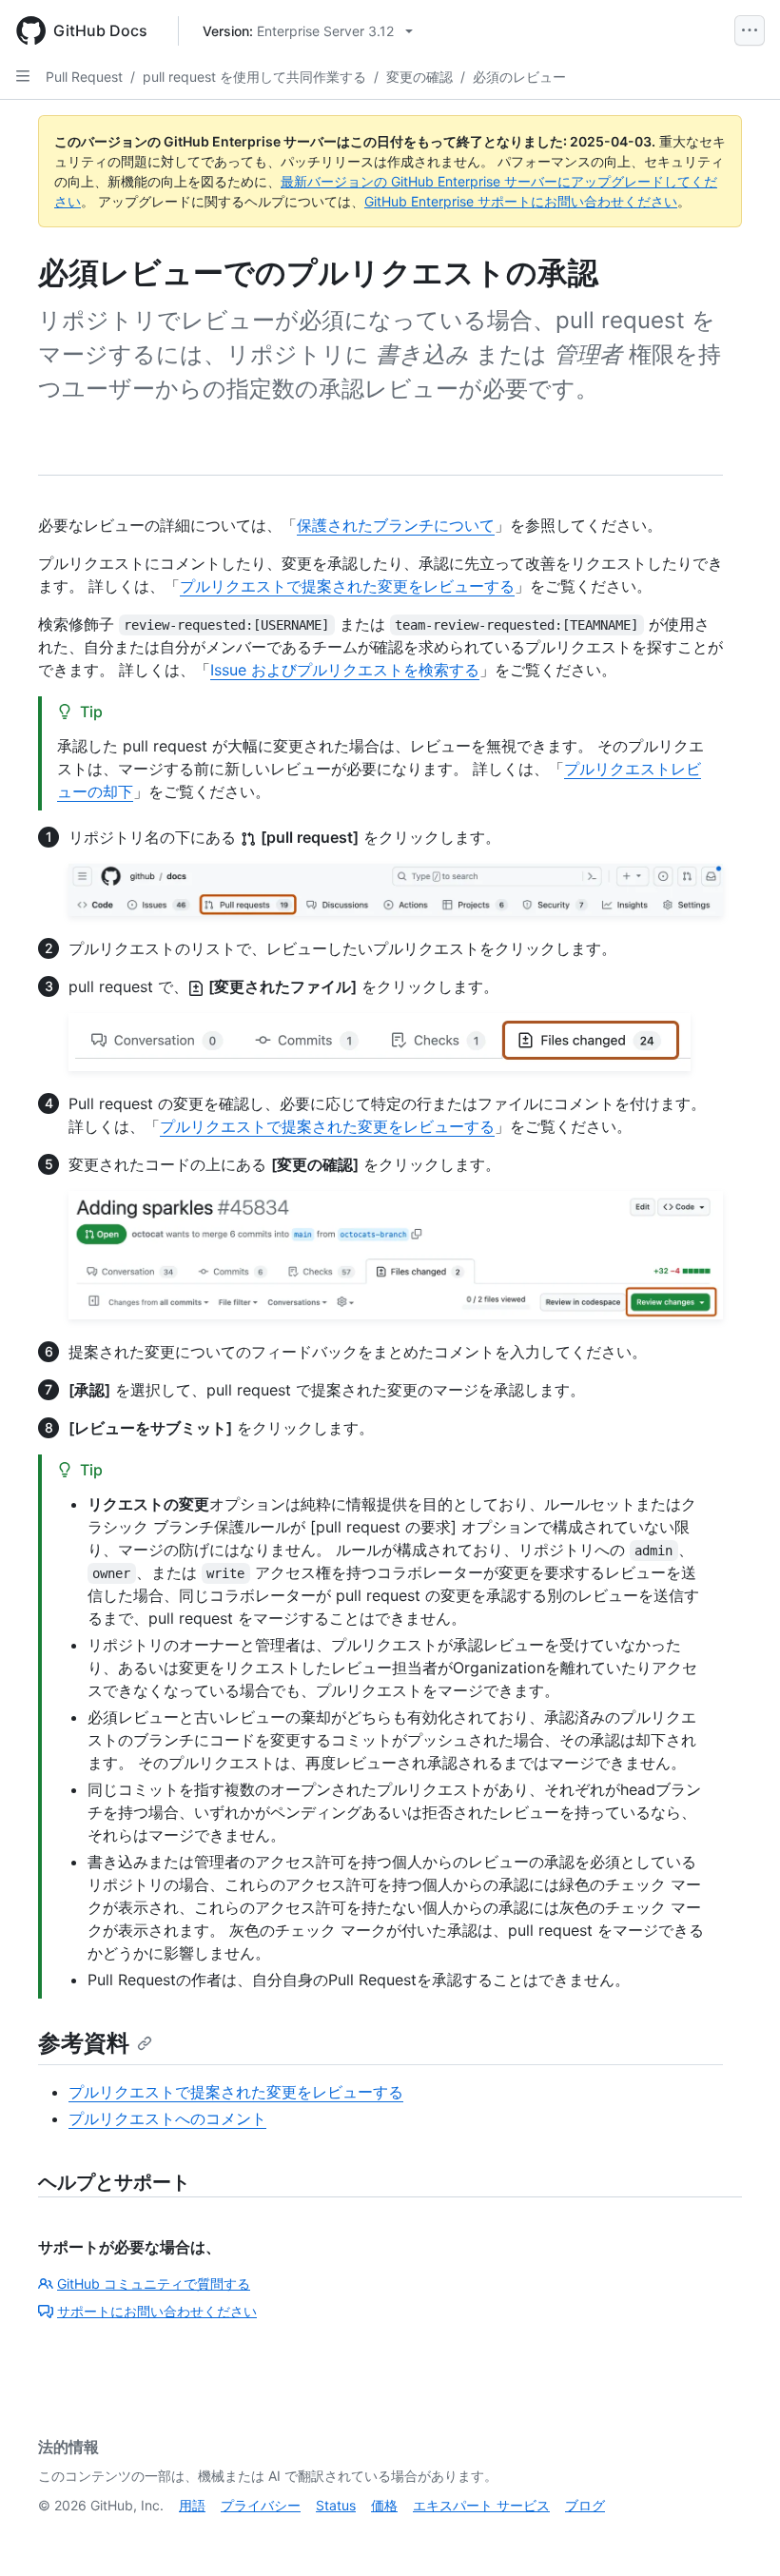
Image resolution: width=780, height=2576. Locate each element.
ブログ (585, 2505)
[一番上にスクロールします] (738, 2534)
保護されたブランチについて (396, 525)
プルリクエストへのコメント (167, 2118)
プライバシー (261, 2505)
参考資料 (84, 2043)
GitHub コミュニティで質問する (154, 2283)
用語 (192, 2505)
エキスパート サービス (481, 2505)
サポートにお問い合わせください (157, 2311)
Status (336, 2505)
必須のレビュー (519, 77)
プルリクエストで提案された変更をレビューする (347, 586)
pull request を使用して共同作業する (254, 77)
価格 (384, 2505)
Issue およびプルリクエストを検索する (345, 670)
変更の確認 (419, 77)
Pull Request (84, 77)
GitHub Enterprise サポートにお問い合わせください (521, 201)
